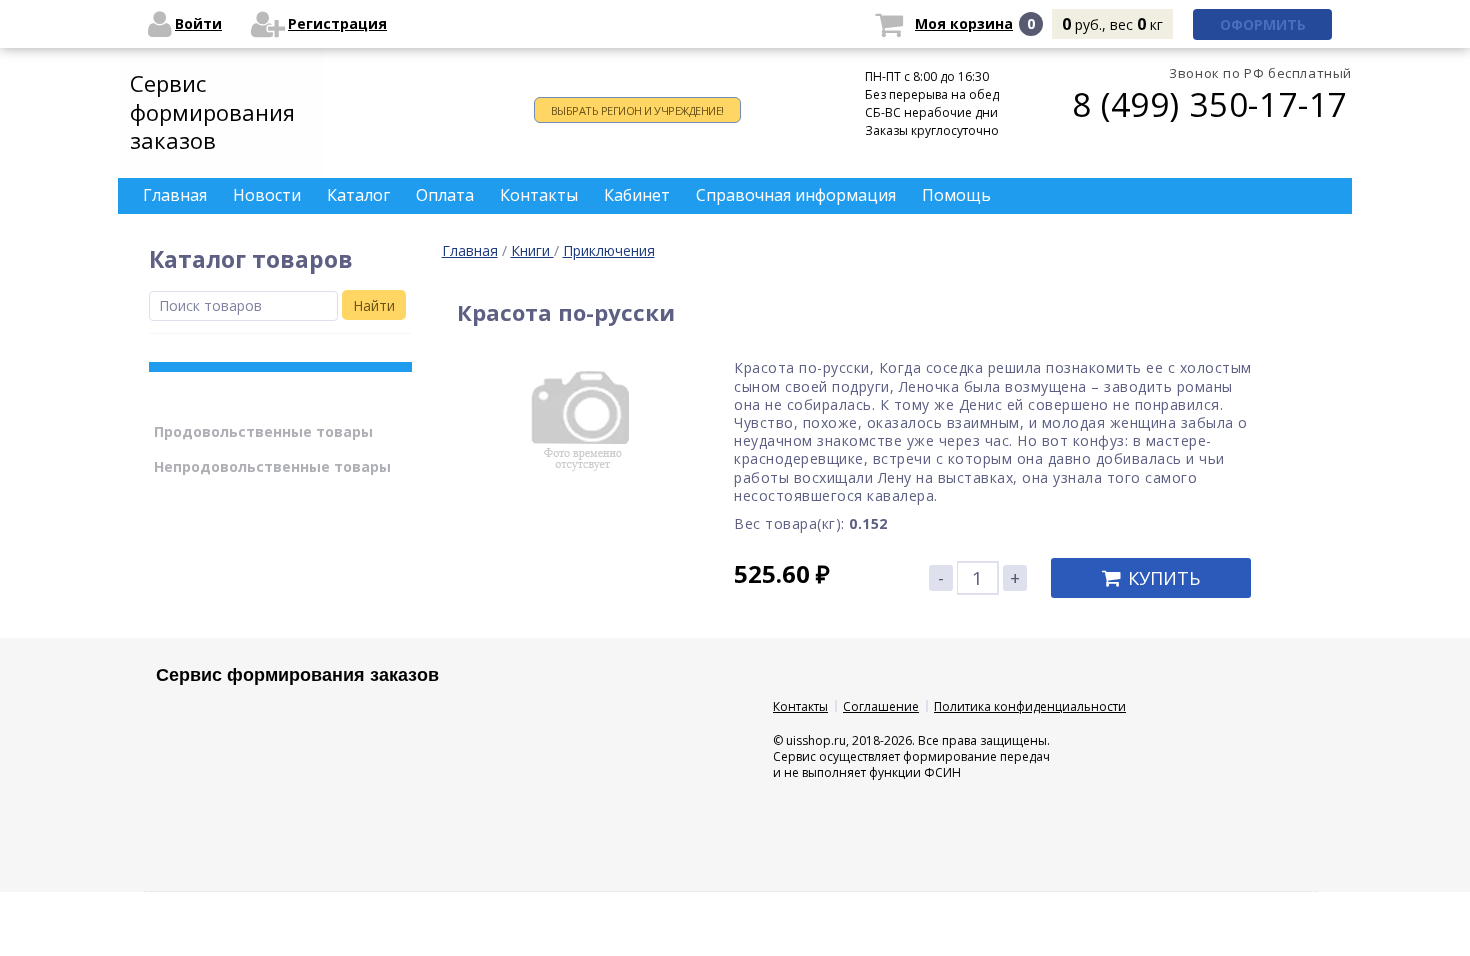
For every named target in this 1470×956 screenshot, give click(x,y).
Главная (470, 250)
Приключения (609, 250)
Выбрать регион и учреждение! (637, 110)
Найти (374, 305)
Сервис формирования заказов (212, 111)
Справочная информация (796, 195)
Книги (532, 250)
